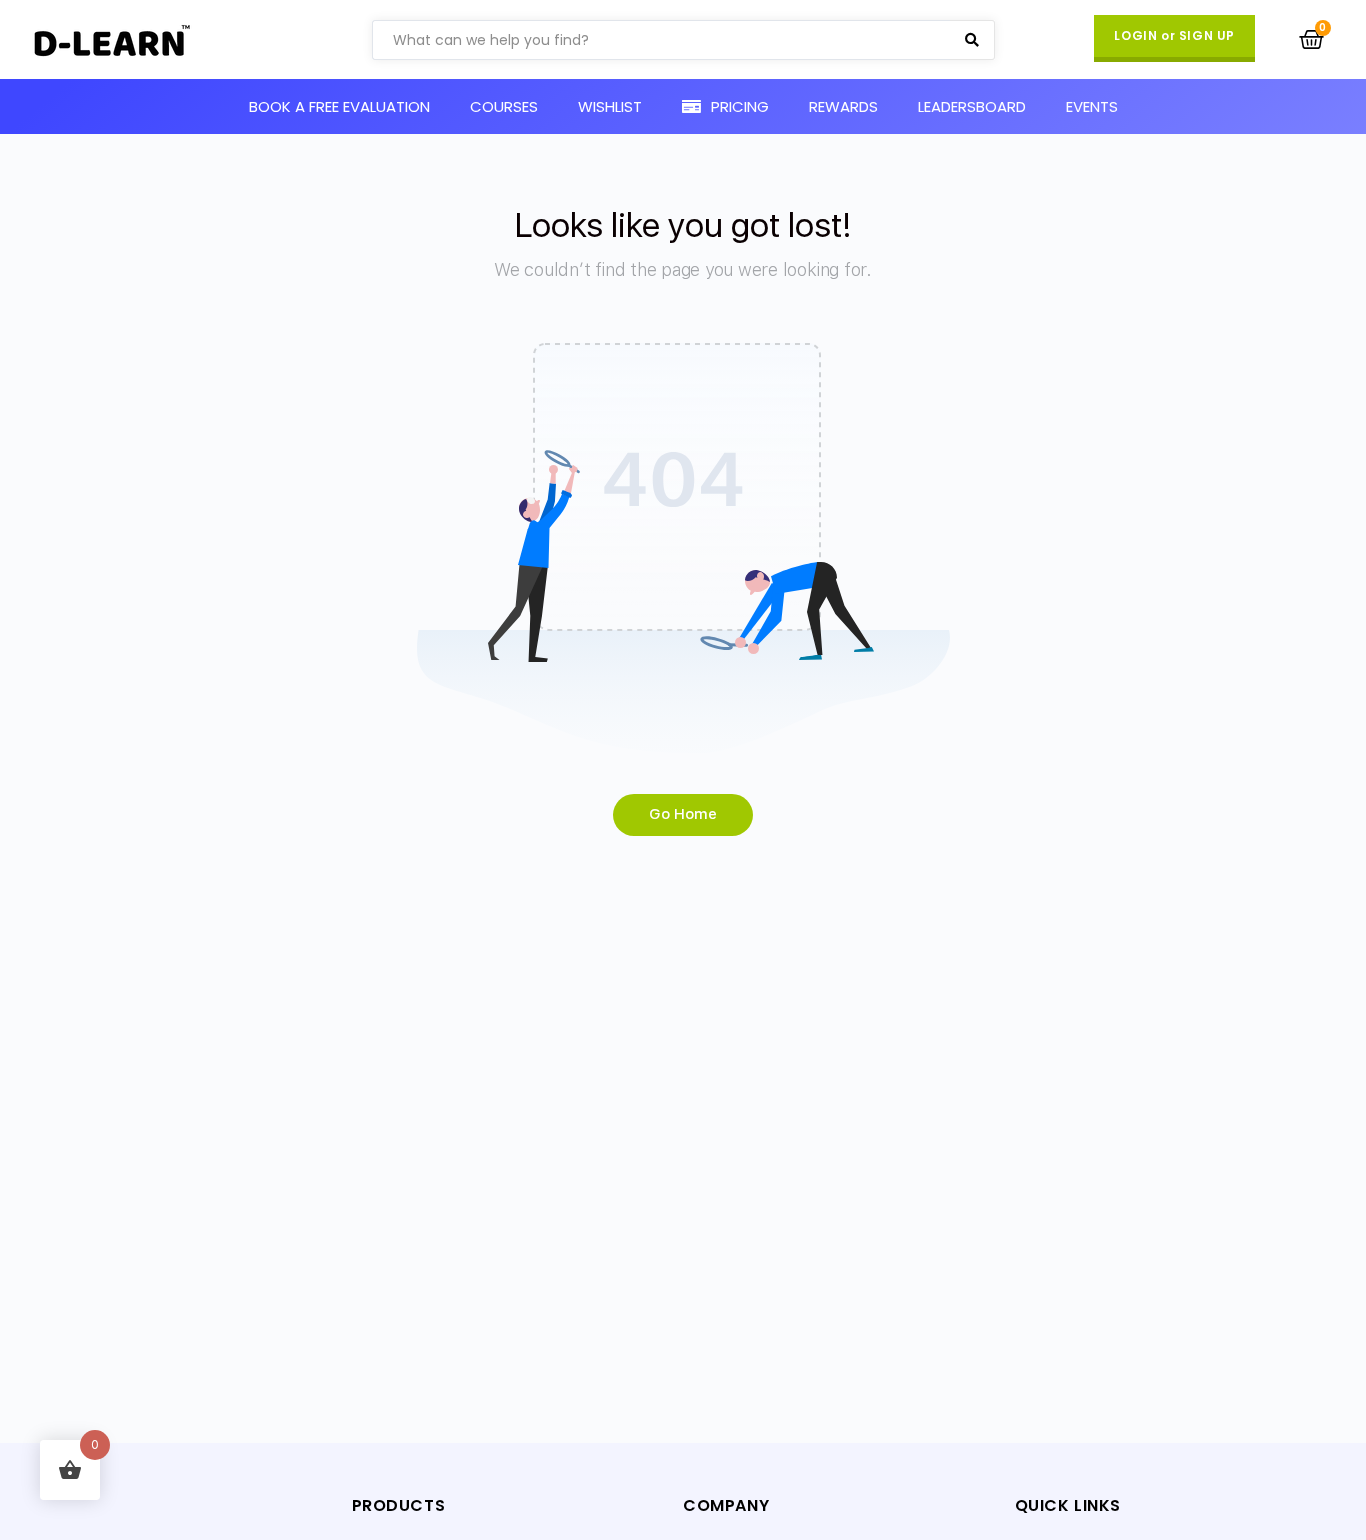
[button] (1174, 38)
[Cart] (1311, 39)
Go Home (683, 814)
